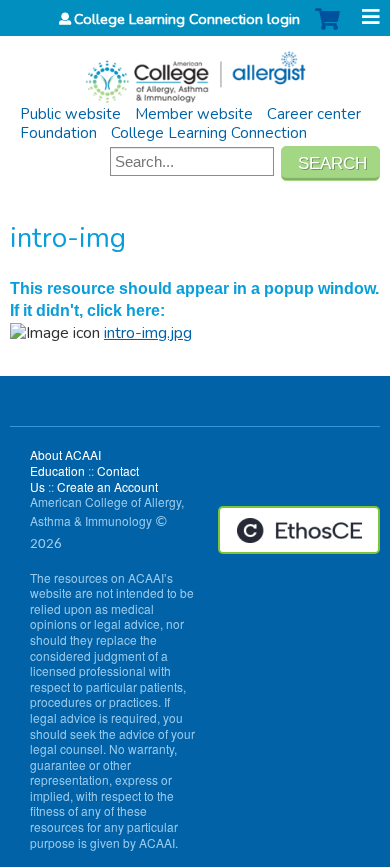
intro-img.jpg (148, 333)
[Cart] (327, 29)
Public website (70, 114)
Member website (194, 114)
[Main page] (195, 70)
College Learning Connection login (187, 19)
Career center (314, 114)
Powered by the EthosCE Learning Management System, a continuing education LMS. (299, 530)
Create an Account (107, 486)
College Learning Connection (209, 133)
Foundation (58, 133)
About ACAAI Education (65, 462)
